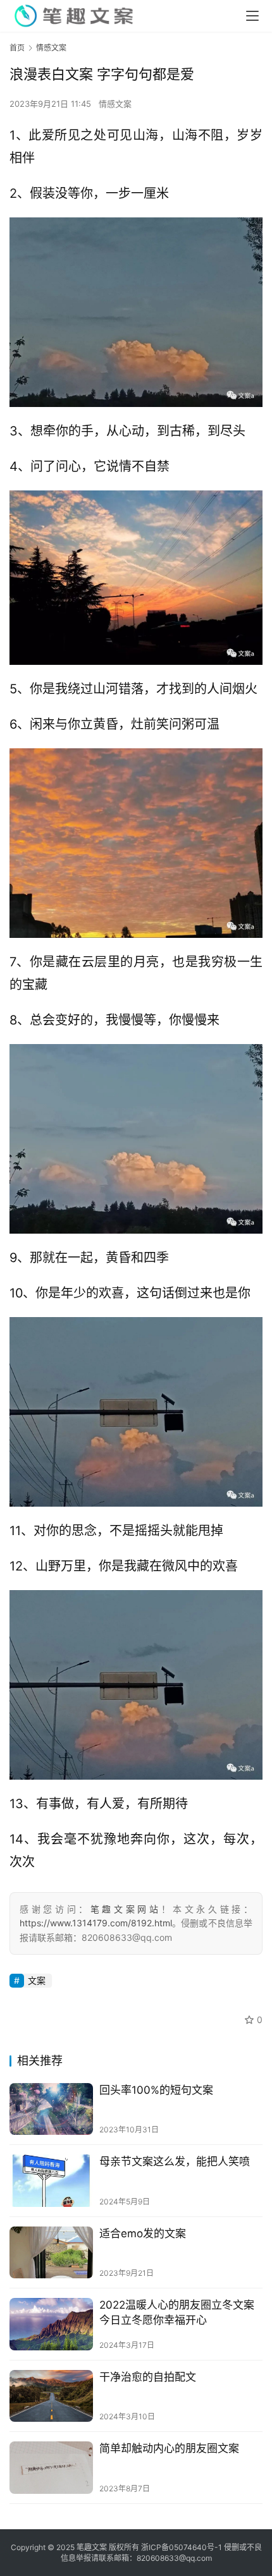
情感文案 (115, 104)
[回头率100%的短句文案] (51, 2109)
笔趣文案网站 (126, 1909)
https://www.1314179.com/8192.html (96, 1923)
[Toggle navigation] (252, 16)
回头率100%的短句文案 (156, 2090)
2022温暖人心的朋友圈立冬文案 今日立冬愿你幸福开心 (177, 2312)
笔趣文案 (92, 2547)
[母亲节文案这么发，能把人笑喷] (51, 2181)
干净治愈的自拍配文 (148, 2377)
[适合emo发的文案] (51, 2253)
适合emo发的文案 (143, 2233)
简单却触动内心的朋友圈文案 (169, 2448)
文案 (37, 1980)
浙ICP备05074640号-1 (182, 2547)
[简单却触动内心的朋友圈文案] (51, 2468)
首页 (17, 48)
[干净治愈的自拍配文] (51, 2396)
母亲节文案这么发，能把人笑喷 (175, 2161)
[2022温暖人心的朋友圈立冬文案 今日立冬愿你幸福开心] (51, 2324)
